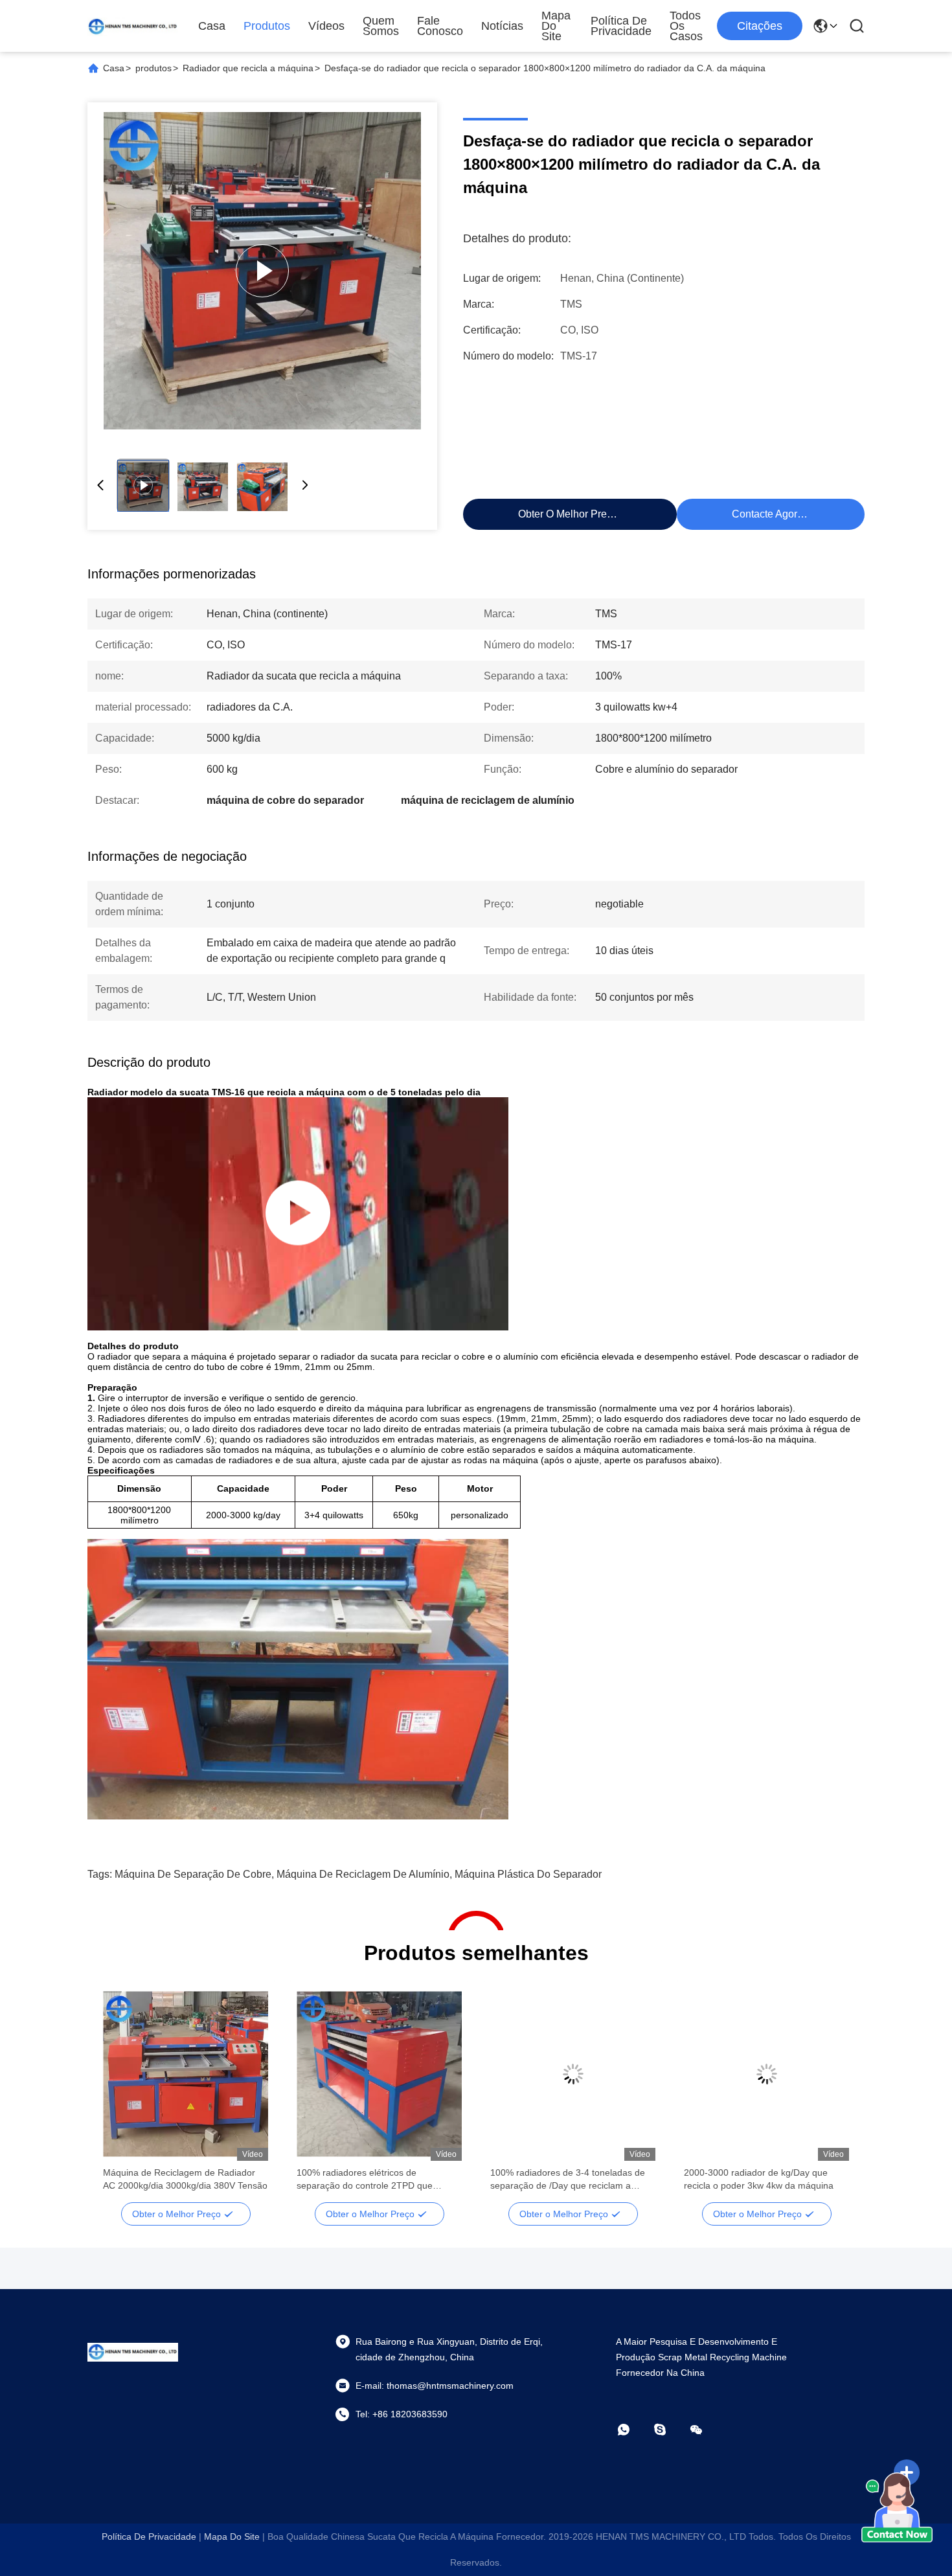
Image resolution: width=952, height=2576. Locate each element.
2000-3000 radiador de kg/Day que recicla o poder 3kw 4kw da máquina (759, 2179)
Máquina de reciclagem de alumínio (363, 1874)
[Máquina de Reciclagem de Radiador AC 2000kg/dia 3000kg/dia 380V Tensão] (186, 2074)
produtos (153, 68)
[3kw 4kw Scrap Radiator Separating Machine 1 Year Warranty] (262, 271)
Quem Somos (381, 26)
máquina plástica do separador (528, 1874)
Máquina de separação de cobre (193, 1874)
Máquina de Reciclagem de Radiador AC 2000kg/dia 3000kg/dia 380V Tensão (185, 2179)
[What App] (633, 2430)
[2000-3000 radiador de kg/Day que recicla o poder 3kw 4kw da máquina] (766, 2074)
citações (760, 26)
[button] (120, 2097)
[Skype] (669, 2430)
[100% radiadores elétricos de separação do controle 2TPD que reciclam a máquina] (379, 2074)
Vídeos (326, 26)
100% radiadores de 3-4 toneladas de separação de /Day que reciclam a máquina (568, 2180)
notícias (502, 26)
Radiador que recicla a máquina (248, 68)
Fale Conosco (440, 26)
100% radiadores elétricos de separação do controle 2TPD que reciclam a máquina (365, 2180)
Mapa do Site (556, 26)
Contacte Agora (767, 514)
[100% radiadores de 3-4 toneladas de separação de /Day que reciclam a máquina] (573, 2074)
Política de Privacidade (621, 26)
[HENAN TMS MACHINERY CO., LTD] (133, 26)
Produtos (267, 26)
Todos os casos (686, 26)
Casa (212, 26)
